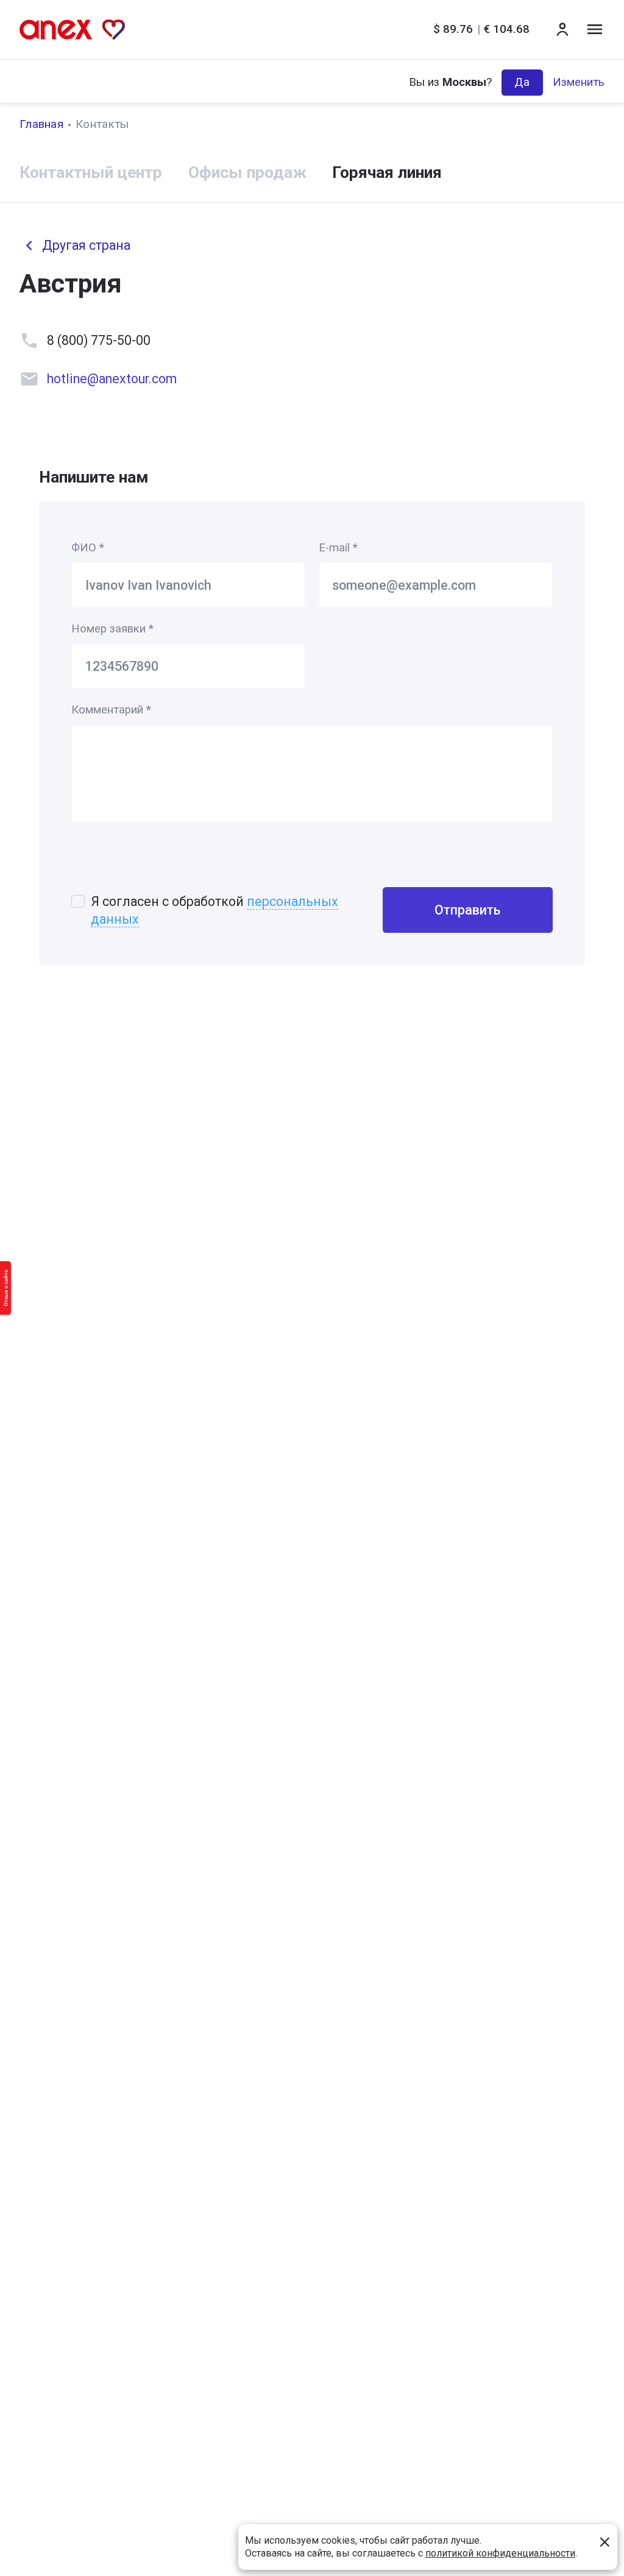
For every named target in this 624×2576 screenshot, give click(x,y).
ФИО (88, 548)
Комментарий (111, 710)
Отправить (467, 910)
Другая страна (86, 245)
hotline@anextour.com (112, 379)
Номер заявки (112, 629)
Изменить (579, 82)
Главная (41, 124)
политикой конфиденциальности (500, 2553)
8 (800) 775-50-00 (99, 340)
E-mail (338, 548)
